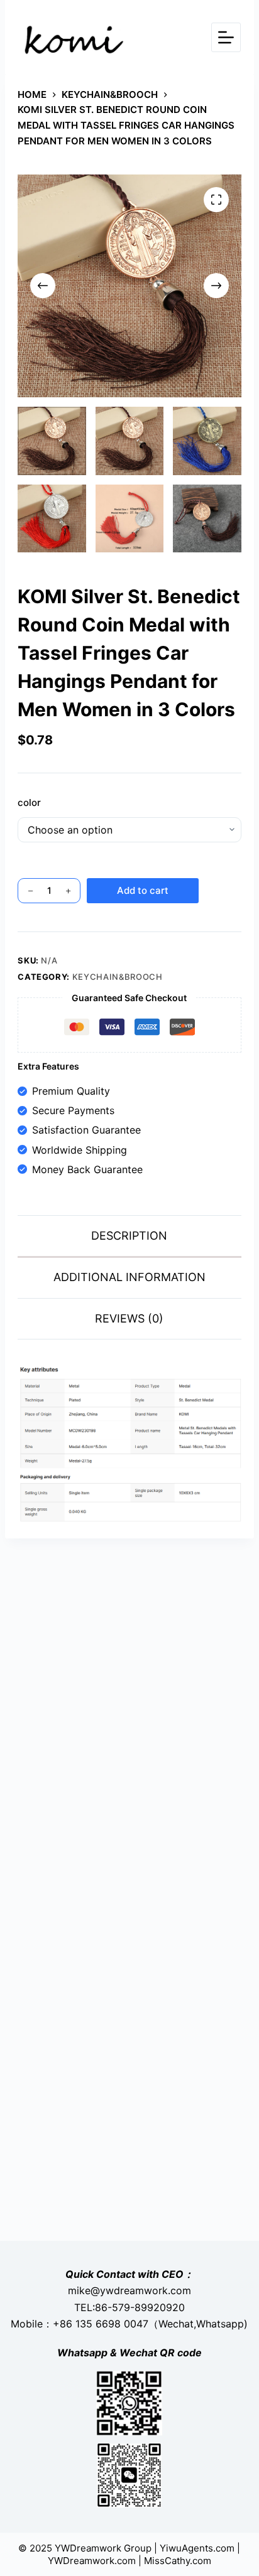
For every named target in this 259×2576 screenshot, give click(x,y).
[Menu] (226, 37)
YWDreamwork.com (92, 2561)
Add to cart (143, 890)
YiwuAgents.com (197, 2548)
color (29, 802)
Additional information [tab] (129, 1277)
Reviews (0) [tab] (129, 1318)
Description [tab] (129, 1236)
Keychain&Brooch (118, 977)
